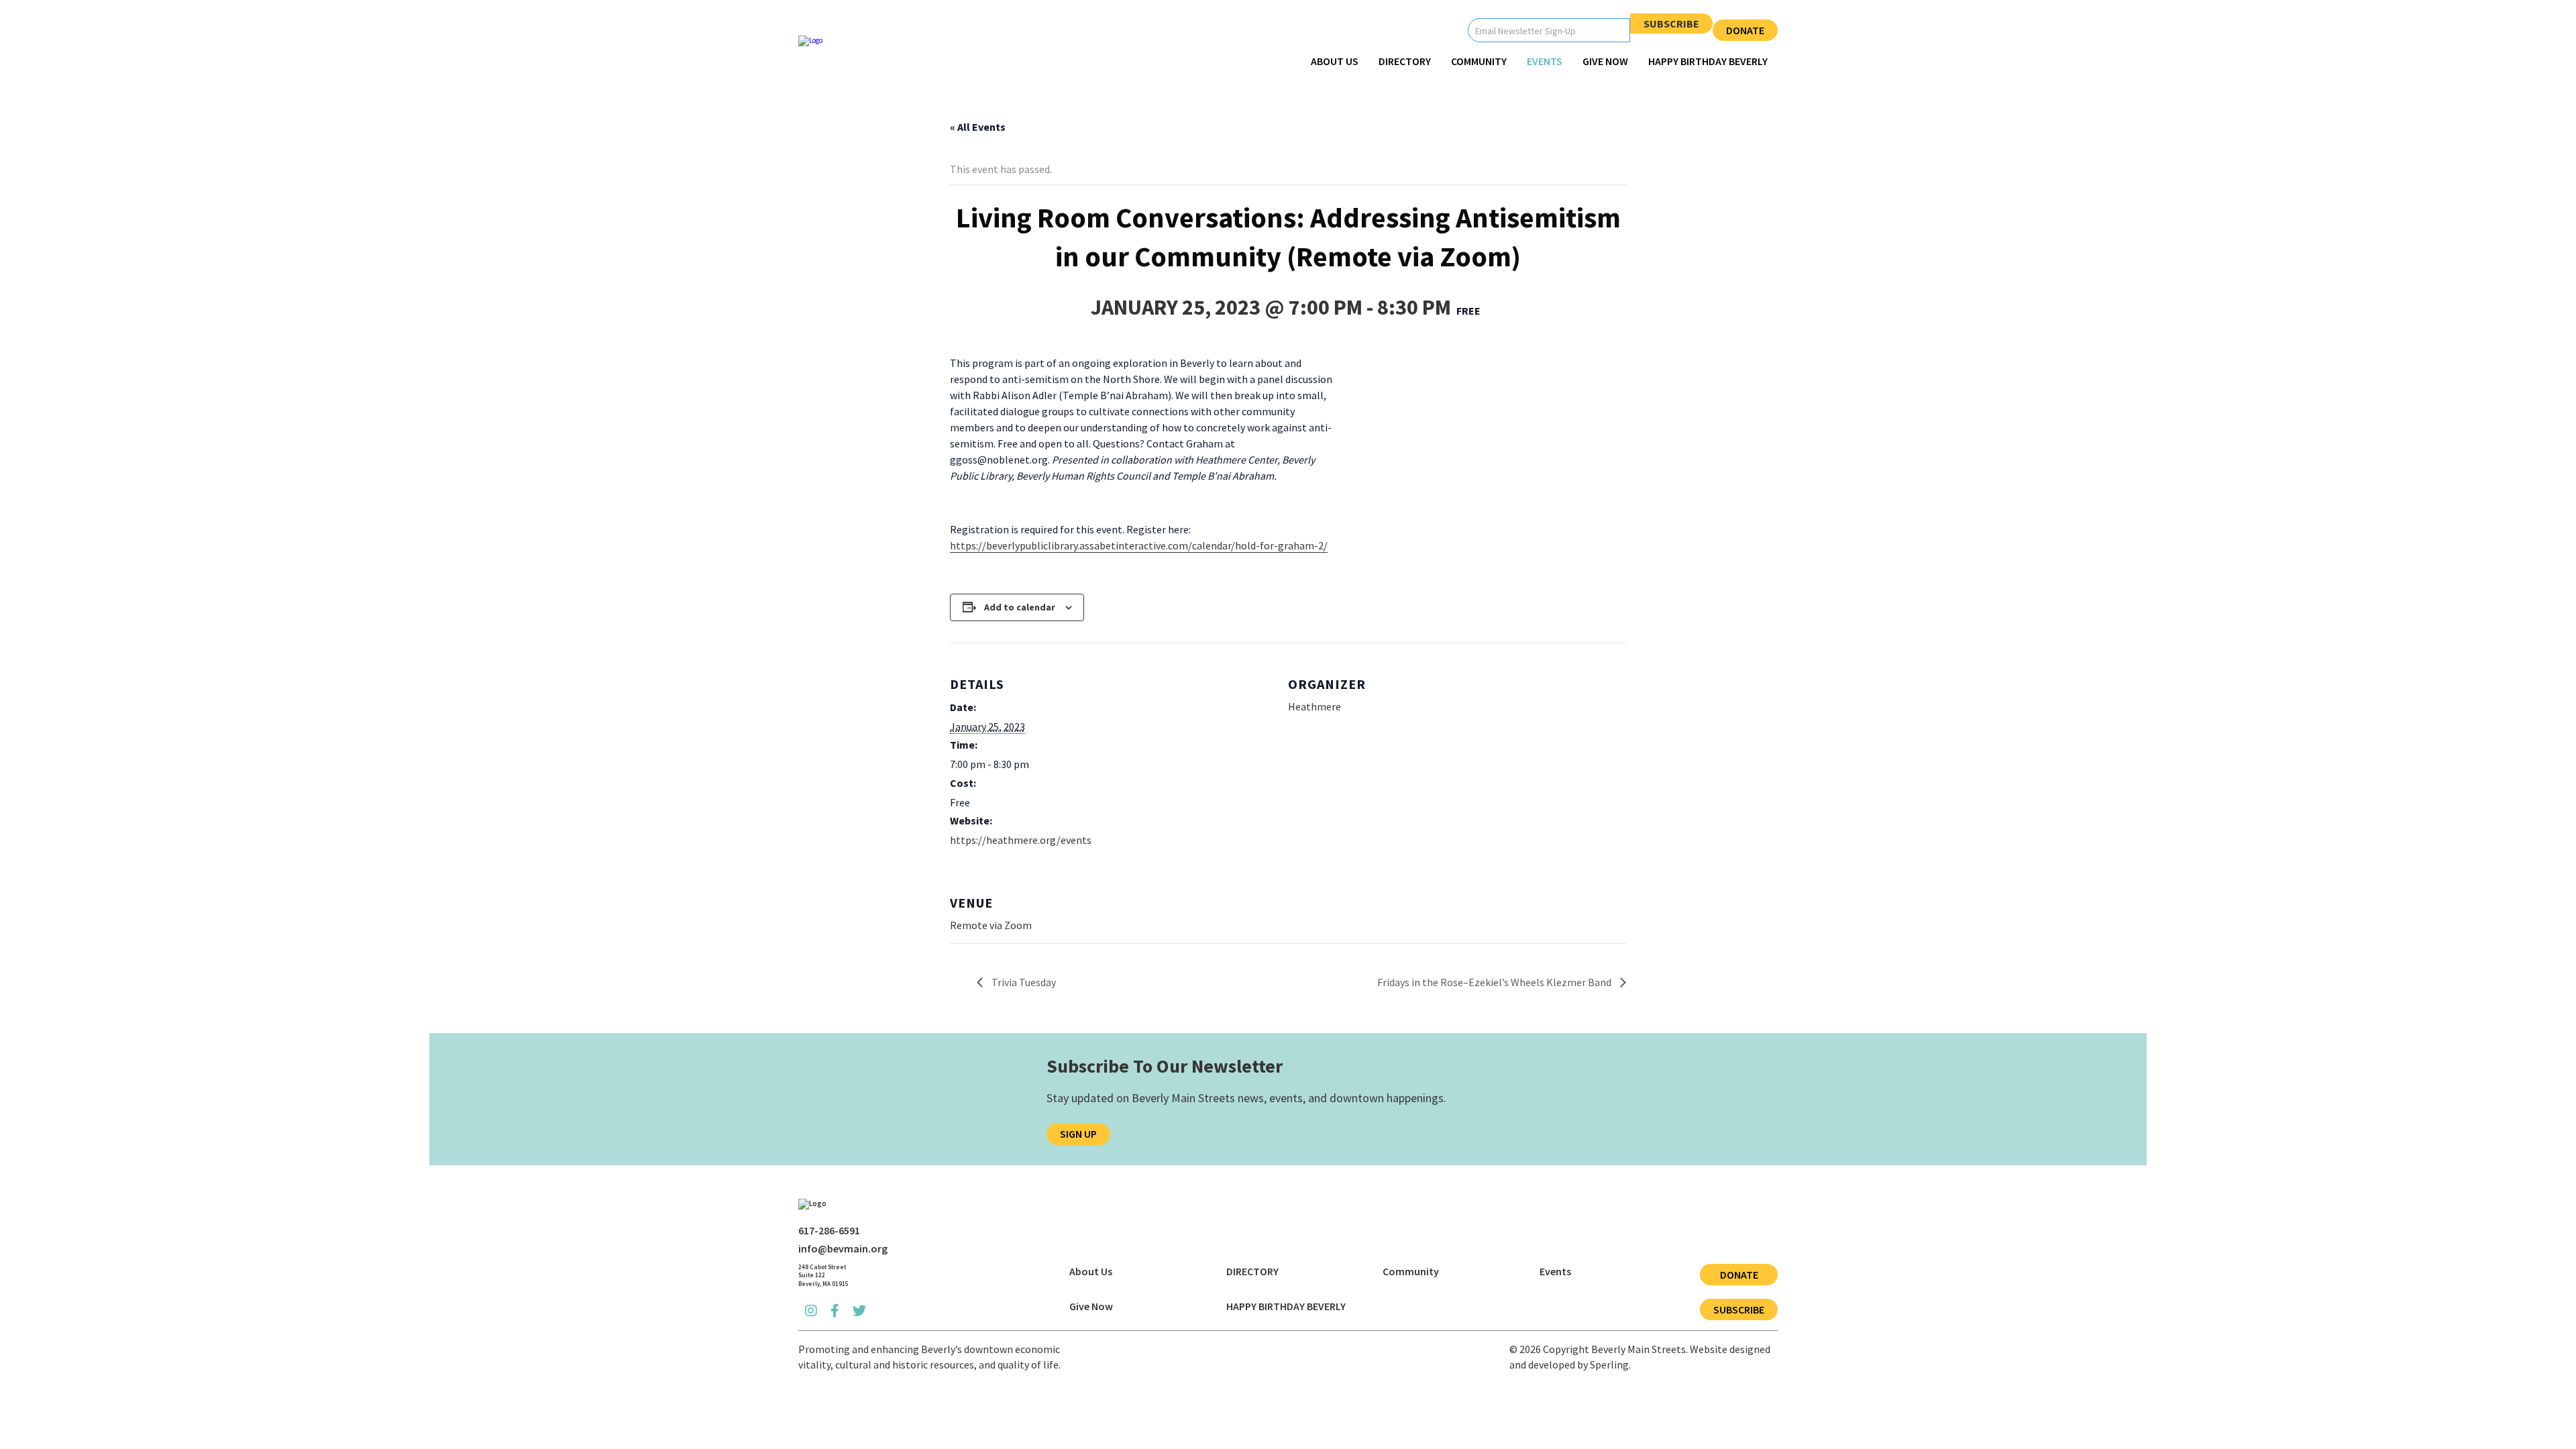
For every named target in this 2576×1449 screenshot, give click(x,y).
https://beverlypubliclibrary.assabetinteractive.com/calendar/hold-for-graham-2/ (1139, 545)
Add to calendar (1020, 607)
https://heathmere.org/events (1021, 840)
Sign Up (1078, 1134)
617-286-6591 (829, 1230)
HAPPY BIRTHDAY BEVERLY (1708, 61)
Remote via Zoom (991, 925)
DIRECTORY (1405, 61)
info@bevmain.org (843, 1248)
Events (1545, 61)
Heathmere (1314, 706)
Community (1479, 61)
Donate (1745, 30)
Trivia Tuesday (1023, 982)
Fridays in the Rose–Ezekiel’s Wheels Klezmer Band (1495, 982)
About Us (1335, 61)
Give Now (1605, 61)
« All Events (978, 127)
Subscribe (1671, 23)
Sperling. (1610, 1364)
